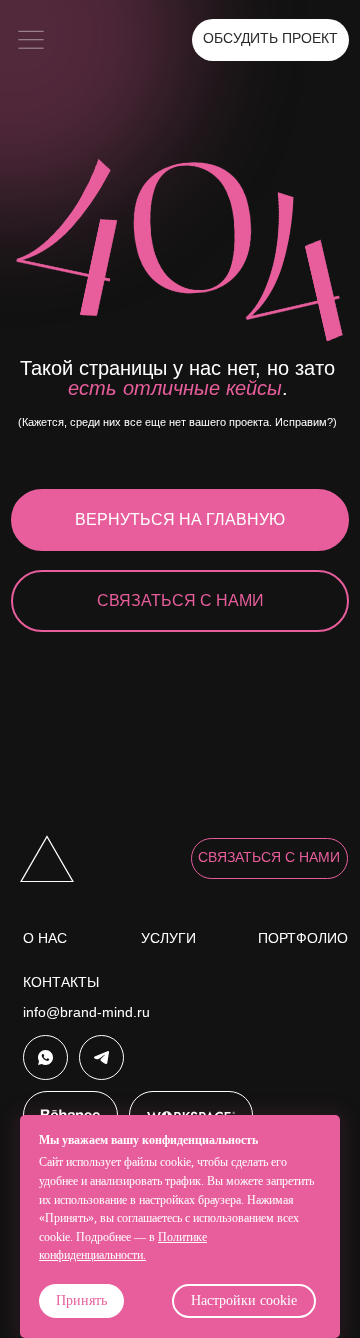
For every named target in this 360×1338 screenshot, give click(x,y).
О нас (45, 938)
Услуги (168, 938)
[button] (30, 39)
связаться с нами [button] (269, 857)
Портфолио (303, 938)
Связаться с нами (180, 600)
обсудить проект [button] (270, 38)
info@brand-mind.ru (86, 1012)
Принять (81, 1300)
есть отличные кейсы (175, 388)
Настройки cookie (244, 1300)
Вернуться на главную (180, 519)
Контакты (61, 982)
